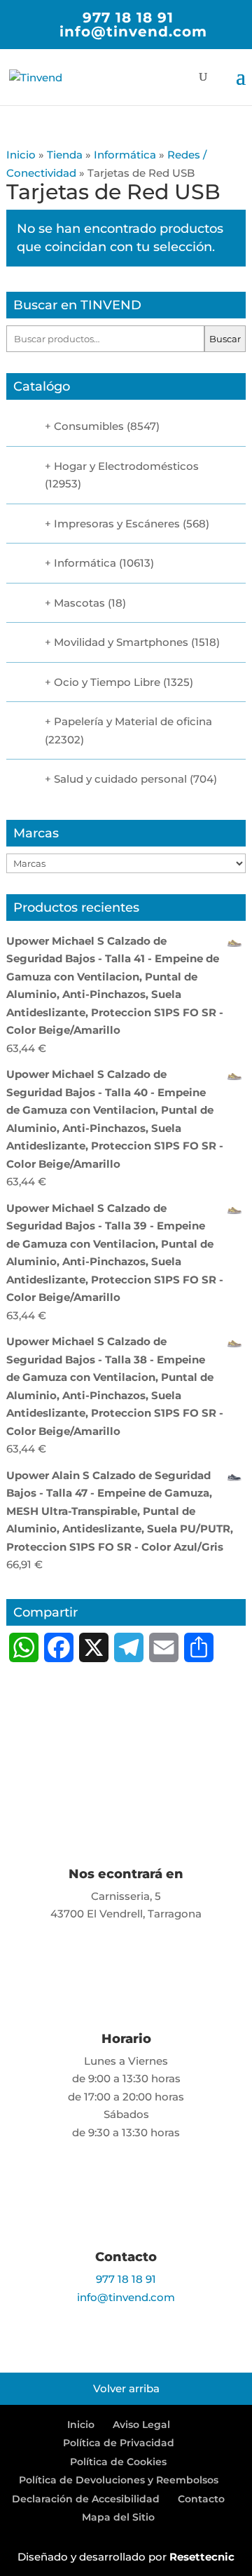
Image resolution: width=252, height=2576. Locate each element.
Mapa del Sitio (118, 2517)
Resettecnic (202, 2557)
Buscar (225, 339)
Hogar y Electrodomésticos (126, 466)
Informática (125, 155)
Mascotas (79, 603)
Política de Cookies (118, 2462)
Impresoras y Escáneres (117, 524)
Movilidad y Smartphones (121, 642)
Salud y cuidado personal (120, 779)
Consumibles (89, 426)
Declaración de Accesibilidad (86, 2499)
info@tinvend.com (126, 2297)
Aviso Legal (141, 2425)
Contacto (201, 2499)
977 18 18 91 (128, 18)
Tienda (65, 155)
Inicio (21, 155)
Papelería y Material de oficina (133, 721)
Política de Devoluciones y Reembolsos (119, 2480)
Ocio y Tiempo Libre (107, 682)
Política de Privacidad (119, 2443)
